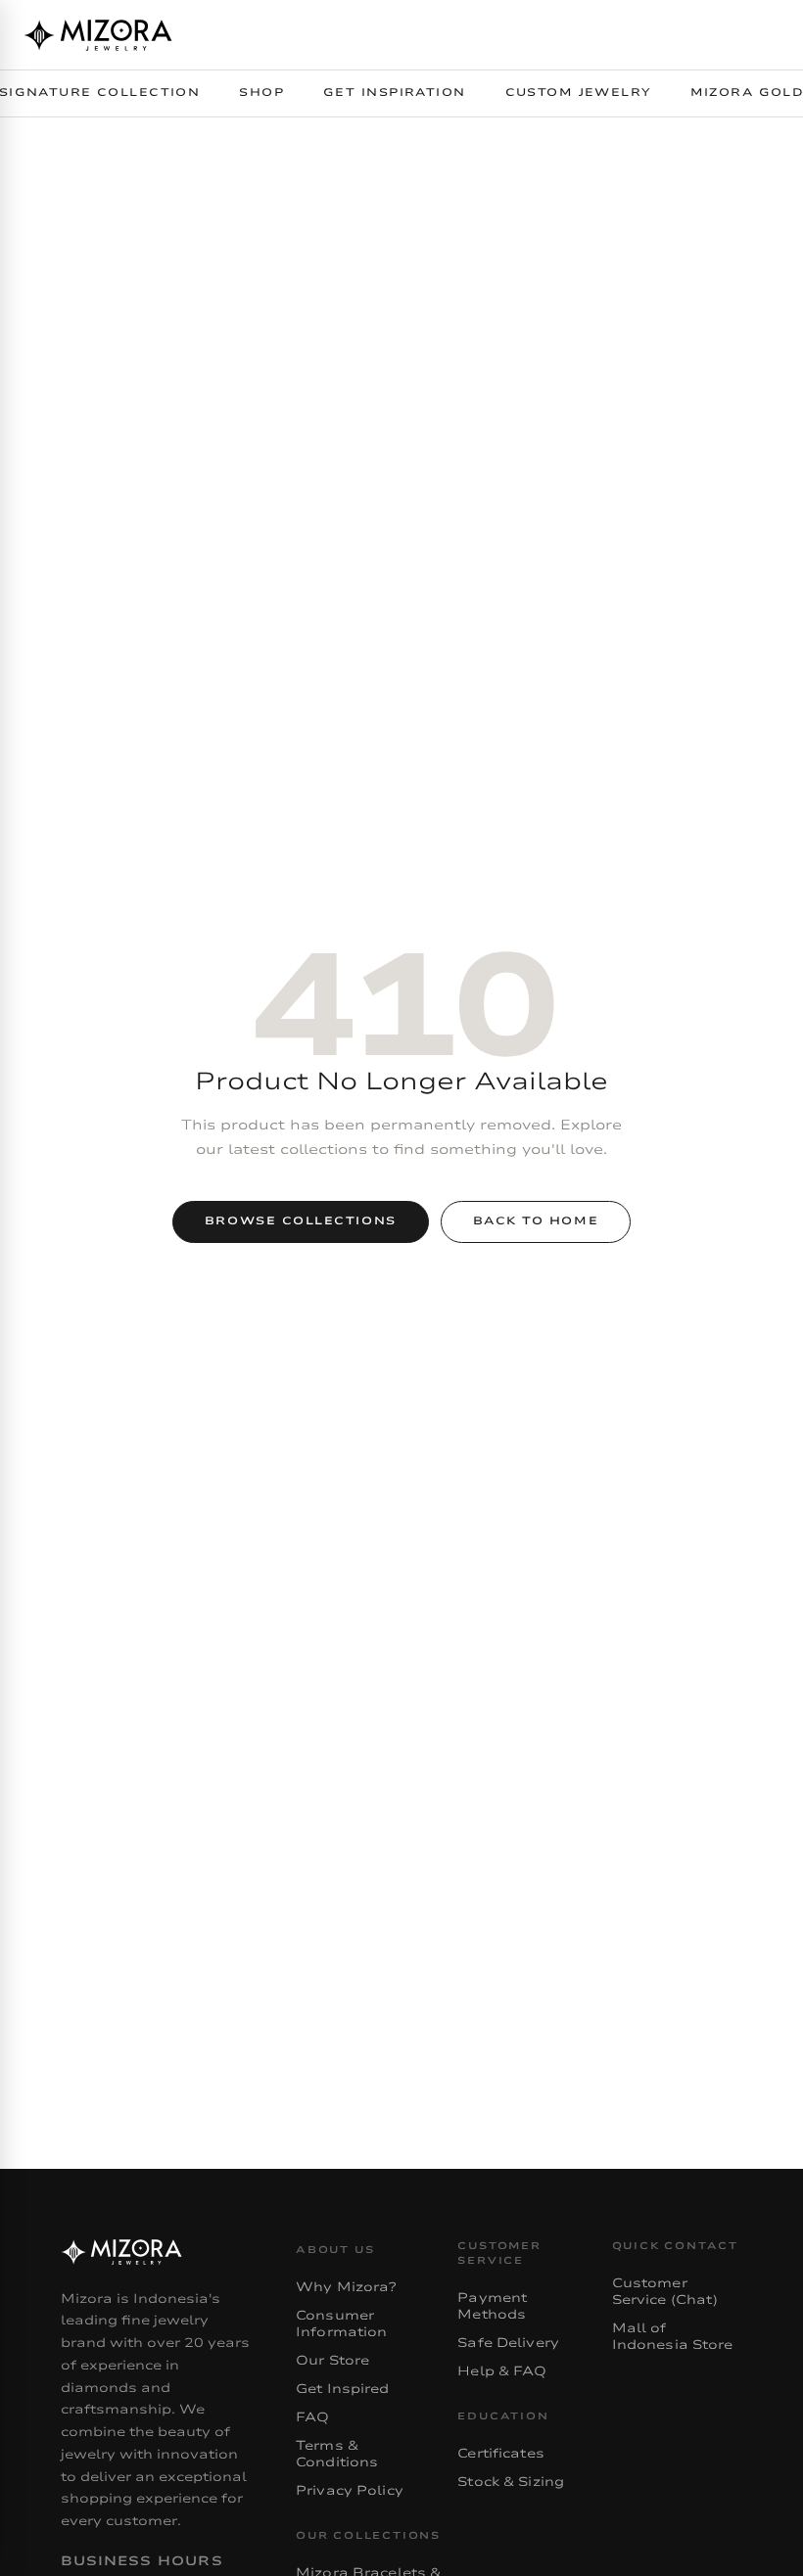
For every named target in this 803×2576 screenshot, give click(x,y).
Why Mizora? (346, 2287)
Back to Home (536, 1221)
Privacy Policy (350, 2491)
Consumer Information (341, 2324)
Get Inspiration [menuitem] (394, 92)
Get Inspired (343, 2389)
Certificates (501, 2454)
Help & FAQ (502, 2371)
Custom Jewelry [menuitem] (578, 92)
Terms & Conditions (337, 2454)
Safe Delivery (508, 2343)
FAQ (312, 2417)
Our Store (332, 2361)
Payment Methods (492, 2306)
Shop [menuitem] (261, 92)
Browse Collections (301, 1221)
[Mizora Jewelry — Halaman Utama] (98, 35)
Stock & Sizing (511, 2482)
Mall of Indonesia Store (673, 2337)
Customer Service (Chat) (665, 2292)
